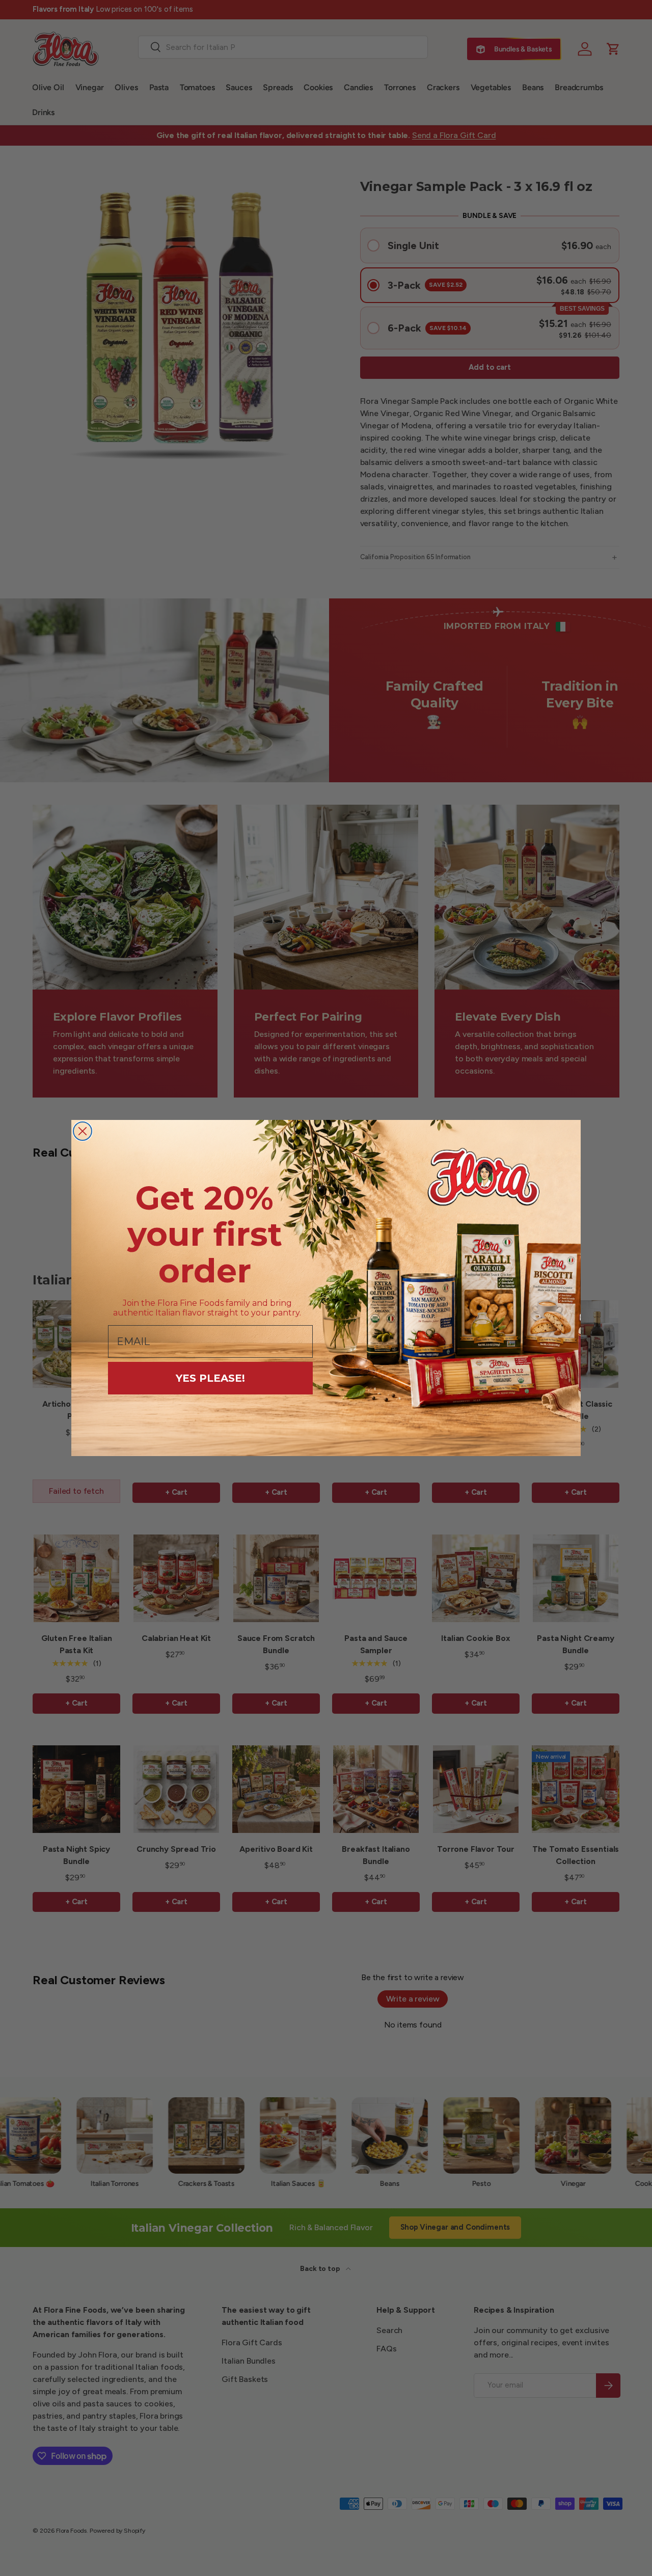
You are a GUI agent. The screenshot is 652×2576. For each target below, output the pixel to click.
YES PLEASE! (210, 1378)
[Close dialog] (83, 1131)
